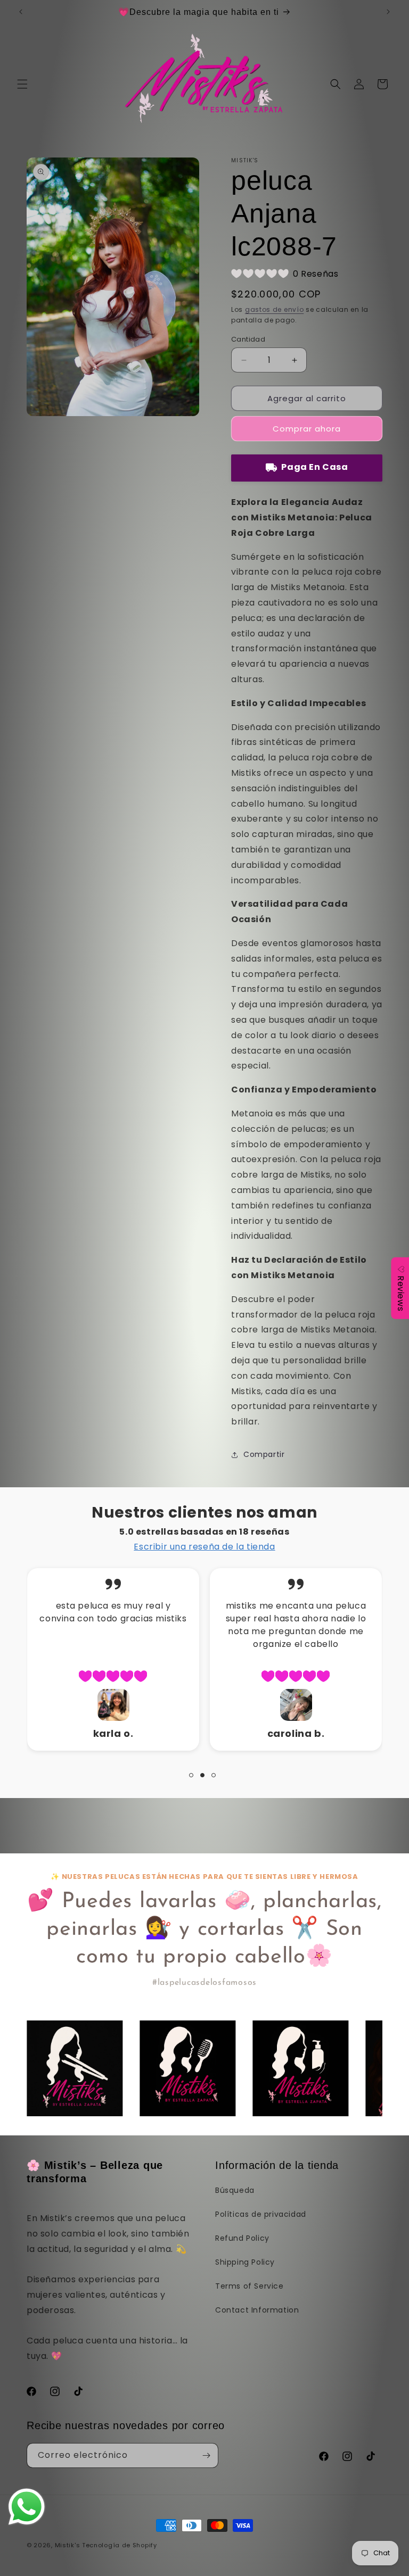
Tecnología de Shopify (120, 2545)
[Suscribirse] (206, 2455)
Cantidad (248, 339)
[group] (75, 2068)
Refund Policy (242, 2238)
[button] (22, 84)
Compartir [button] (264, 1454)
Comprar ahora (307, 429)
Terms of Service (250, 2286)
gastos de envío (275, 309)
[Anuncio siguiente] (388, 12)
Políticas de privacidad (261, 2214)
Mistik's (68, 2545)
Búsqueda (235, 2190)
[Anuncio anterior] (21, 12)
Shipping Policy (245, 2262)
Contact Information (257, 2310)
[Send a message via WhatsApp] (27, 2507)
